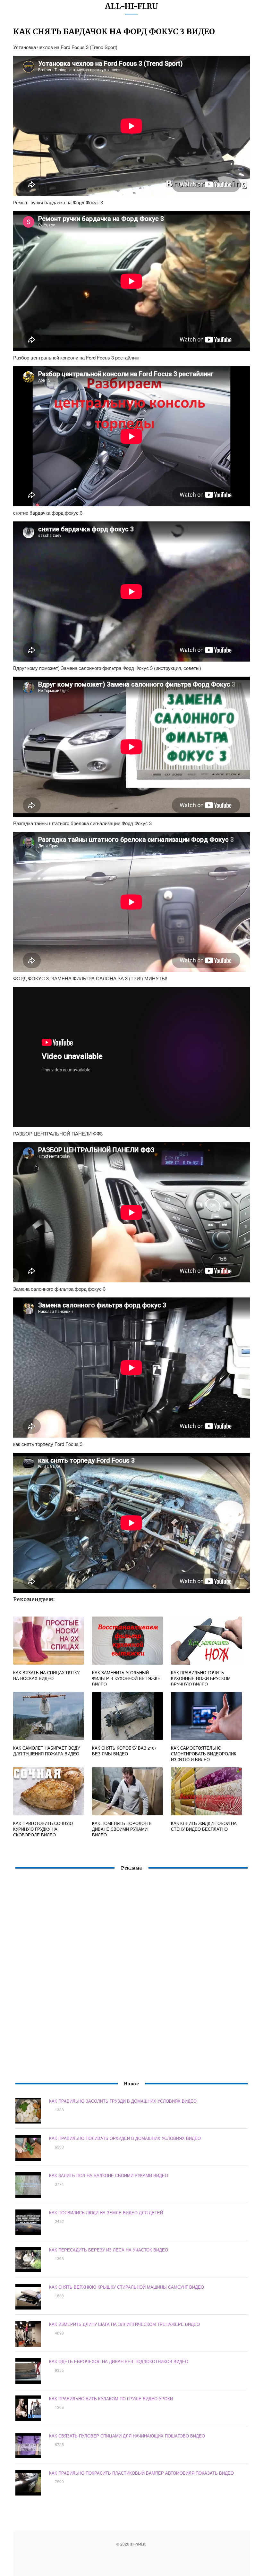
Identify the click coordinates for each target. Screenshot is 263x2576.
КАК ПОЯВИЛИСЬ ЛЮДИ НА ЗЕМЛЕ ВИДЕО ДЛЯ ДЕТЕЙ (106, 2213)
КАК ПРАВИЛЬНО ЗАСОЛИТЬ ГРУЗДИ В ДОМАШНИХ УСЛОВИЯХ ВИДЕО (123, 2101)
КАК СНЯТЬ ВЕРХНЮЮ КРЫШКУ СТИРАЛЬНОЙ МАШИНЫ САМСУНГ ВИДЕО (127, 2287)
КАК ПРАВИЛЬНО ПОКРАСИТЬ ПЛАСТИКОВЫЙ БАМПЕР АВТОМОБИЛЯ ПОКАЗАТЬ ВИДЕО (141, 2473)
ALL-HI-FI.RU (131, 6)
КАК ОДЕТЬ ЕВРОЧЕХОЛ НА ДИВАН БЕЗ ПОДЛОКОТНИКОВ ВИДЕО (119, 2361)
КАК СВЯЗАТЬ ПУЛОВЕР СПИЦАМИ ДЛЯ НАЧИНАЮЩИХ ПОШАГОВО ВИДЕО (127, 2436)
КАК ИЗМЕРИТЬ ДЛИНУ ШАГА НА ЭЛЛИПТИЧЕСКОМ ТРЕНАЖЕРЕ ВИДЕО (124, 2324)
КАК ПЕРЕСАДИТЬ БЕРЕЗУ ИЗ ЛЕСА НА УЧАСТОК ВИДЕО (109, 2250)
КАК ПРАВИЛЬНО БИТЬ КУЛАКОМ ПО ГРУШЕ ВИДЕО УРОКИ (111, 2399)
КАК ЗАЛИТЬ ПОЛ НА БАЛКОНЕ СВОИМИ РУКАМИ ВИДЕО (109, 2175)
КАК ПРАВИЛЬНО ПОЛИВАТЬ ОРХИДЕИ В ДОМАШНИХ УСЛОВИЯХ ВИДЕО (125, 2138)
